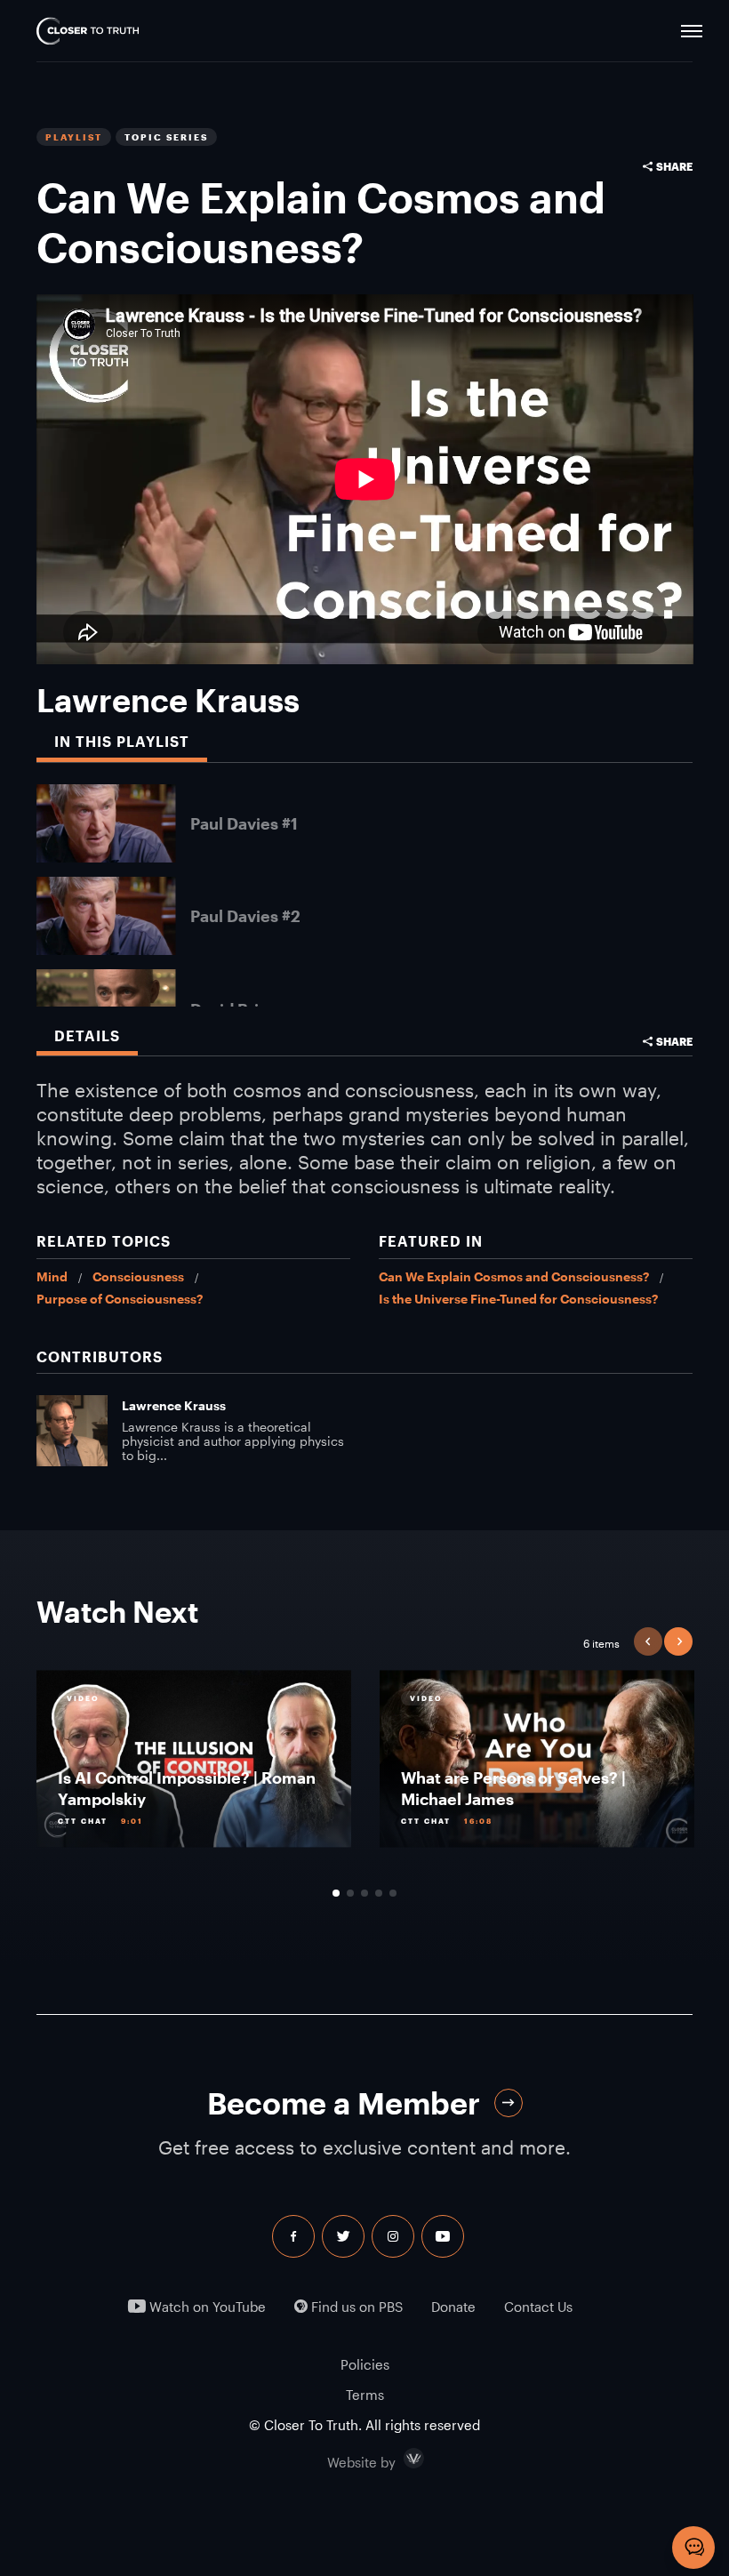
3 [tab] (364, 1893)
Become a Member (344, 2103)
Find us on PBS (355, 2307)
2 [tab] (350, 1893)
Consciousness (138, 1276)
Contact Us (538, 2307)
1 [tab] (336, 1893)
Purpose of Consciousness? (120, 1299)
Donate (453, 2307)
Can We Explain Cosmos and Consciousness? (514, 1276)
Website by (399, 2459)
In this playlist (122, 742)
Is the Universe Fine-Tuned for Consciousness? (518, 1299)
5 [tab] (393, 1893)
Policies (365, 2364)
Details (87, 1036)
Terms (365, 2395)
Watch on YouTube (206, 2307)
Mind (52, 1276)
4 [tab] (379, 1893)
